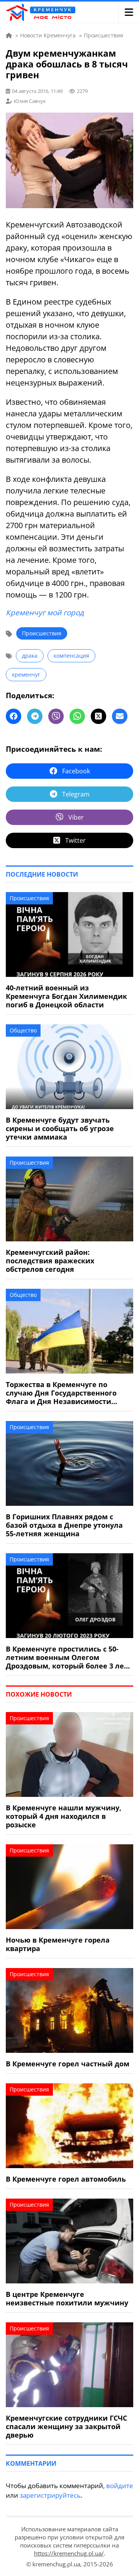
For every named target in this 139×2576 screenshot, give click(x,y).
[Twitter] (98, 716)
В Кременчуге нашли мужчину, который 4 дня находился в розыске (64, 1816)
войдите (120, 2486)
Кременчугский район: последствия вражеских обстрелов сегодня (50, 1261)
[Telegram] (35, 716)
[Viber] (56, 716)
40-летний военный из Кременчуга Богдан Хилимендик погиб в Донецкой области (66, 996)
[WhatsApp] (77, 716)
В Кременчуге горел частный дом (68, 2064)
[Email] (120, 716)
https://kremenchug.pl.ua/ (69, 2553)
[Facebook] (14, 716)
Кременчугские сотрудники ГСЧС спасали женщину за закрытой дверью (66, 2426)
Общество (23, 1030)
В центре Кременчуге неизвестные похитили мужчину (67, 2298)
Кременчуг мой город (45, 613)
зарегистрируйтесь (50, 2495)
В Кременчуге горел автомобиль (66, 2179)
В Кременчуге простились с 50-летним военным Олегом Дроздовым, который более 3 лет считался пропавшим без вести (67, 1657)
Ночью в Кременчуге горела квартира (58, 1944)
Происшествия (42, 633)
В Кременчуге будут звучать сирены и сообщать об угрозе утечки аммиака (60, 1128)
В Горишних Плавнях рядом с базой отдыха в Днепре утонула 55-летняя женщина (64, 1525)
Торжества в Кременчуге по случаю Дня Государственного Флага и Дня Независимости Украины (61, 1393)
